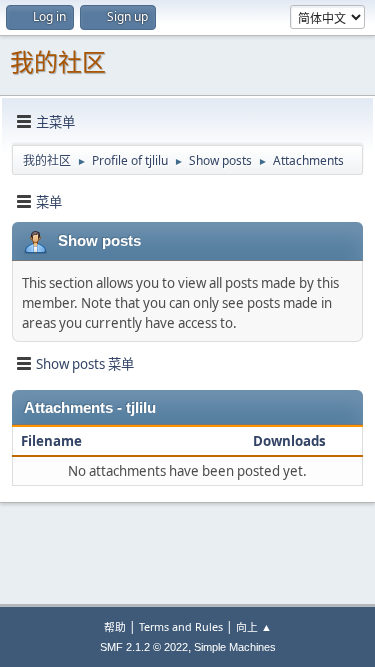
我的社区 (58, 62)
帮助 (115, 626)
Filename (53, 441)
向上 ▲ (254, 626)
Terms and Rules (181, 626)
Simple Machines (235, 647)
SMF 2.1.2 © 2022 (144, 647)
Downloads (289, 441)
